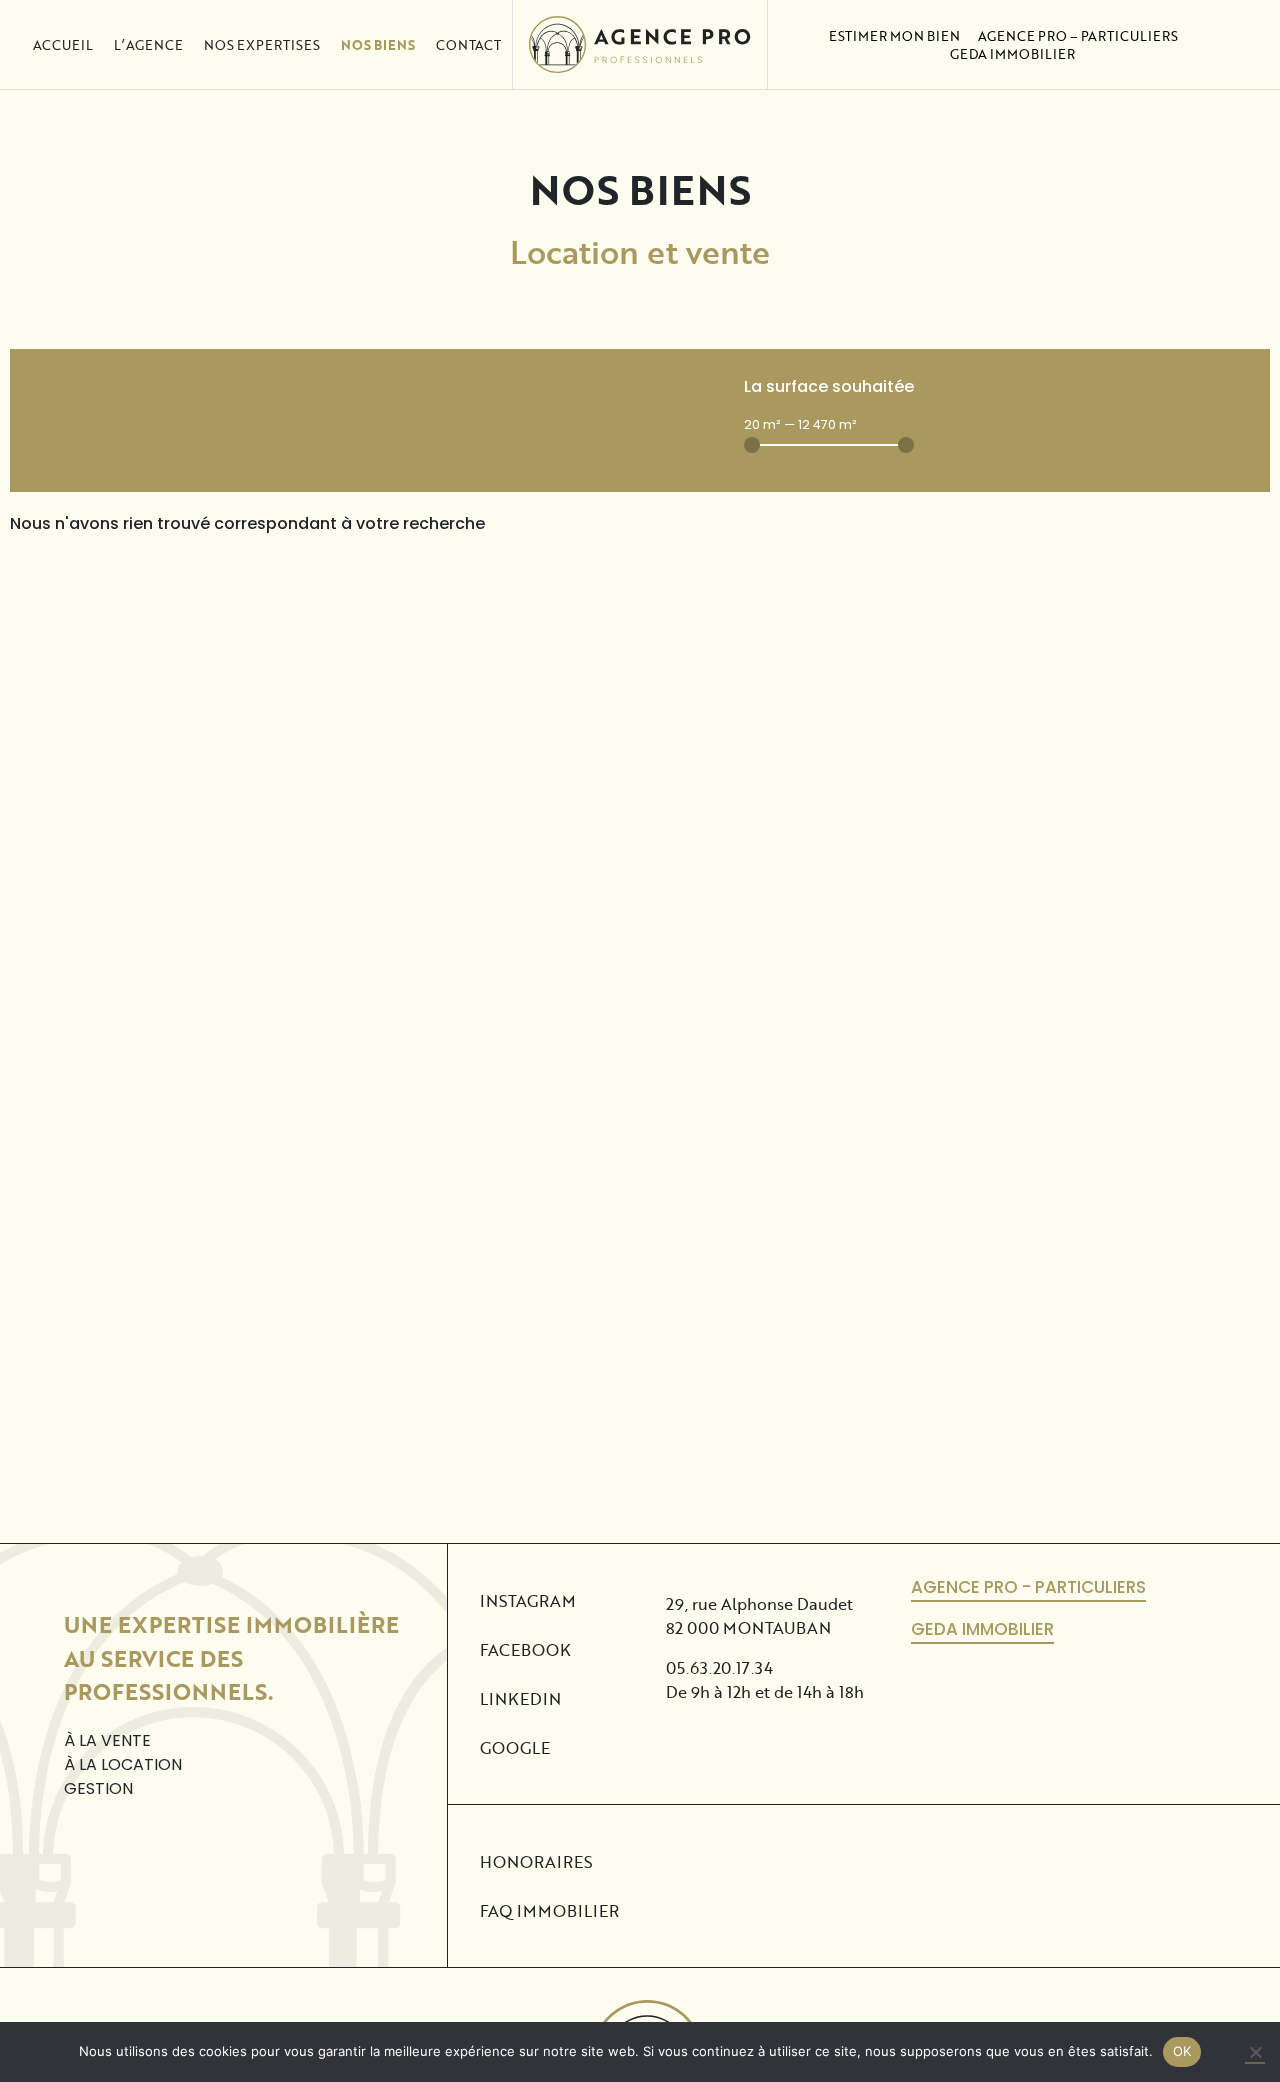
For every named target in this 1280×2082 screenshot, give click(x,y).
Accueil (63, 45)
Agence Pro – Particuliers (1078, 36)
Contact (468, 45)
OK (1182, 2051)
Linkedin (520, 1698)
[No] (1255, 2053)
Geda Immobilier (1012, 54)
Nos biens (378, 45)
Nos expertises (262, 45)
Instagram (528, 1600)
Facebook (525, 1649)
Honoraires (536, 1861)
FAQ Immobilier (549, 1910)
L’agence (148, 45)
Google (515, 1747)
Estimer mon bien (894, 36)
